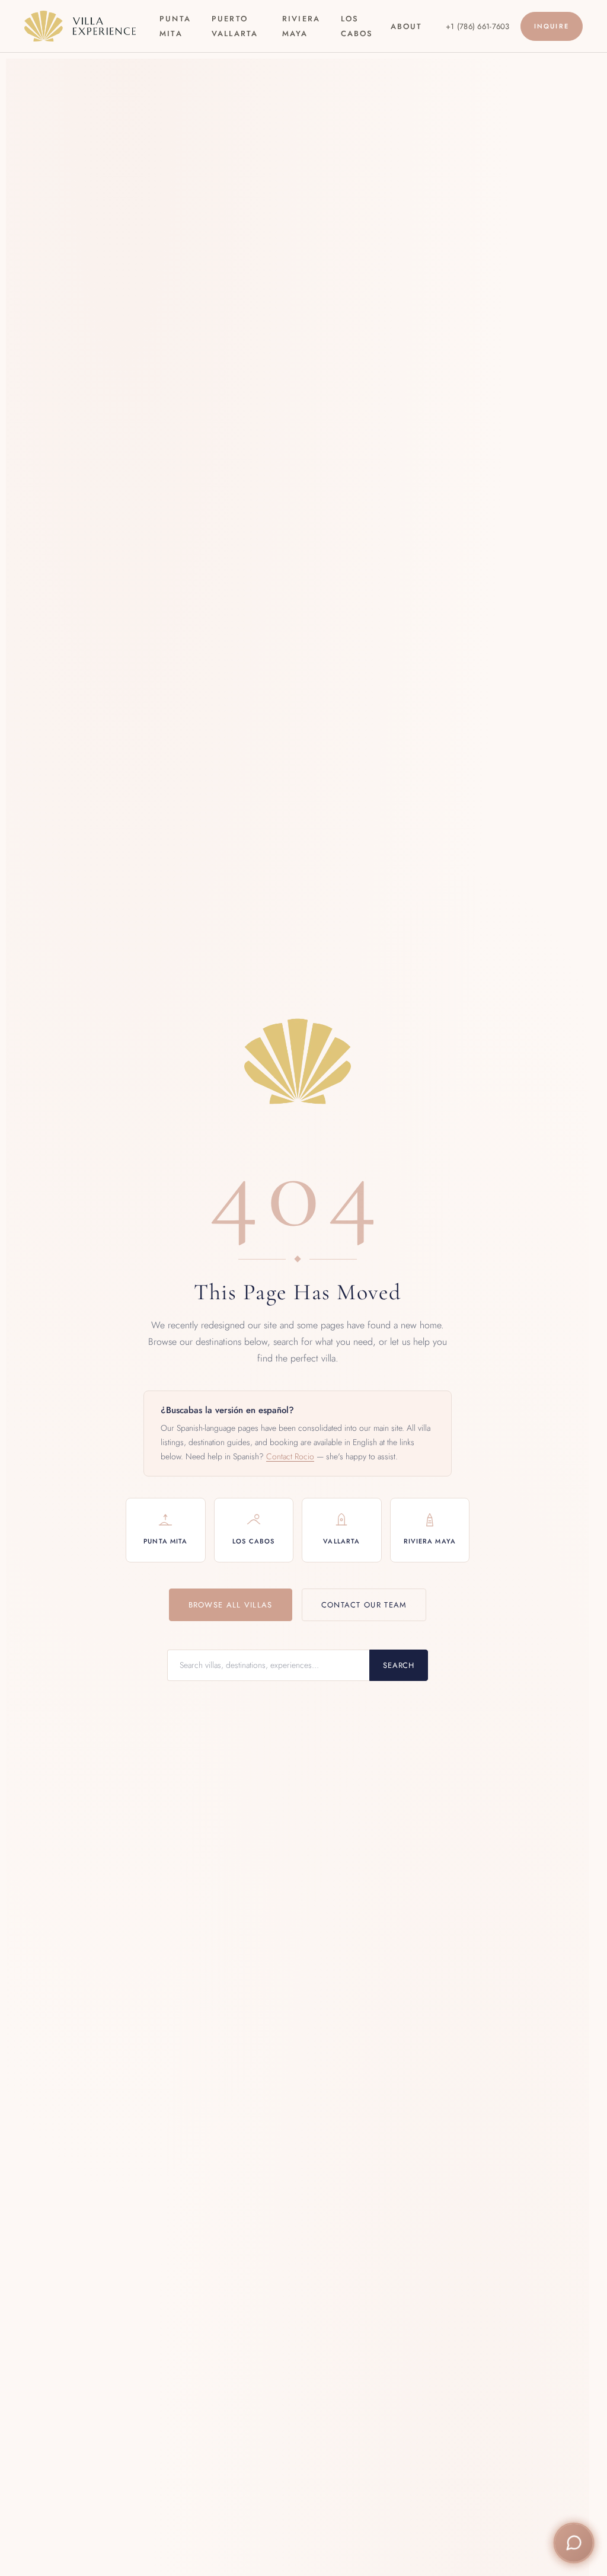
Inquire (552, 26)
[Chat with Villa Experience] (574, 2543)
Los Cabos (357, 26)
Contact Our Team (364, 1605)
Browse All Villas (231, 1605)
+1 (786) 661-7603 (477, 26)
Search (399, 1665)
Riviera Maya (301, 26)
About (406, 26)
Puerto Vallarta (235, 26)
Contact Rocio (290, 1456)
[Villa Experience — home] (80, 26)
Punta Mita (175, 26)
